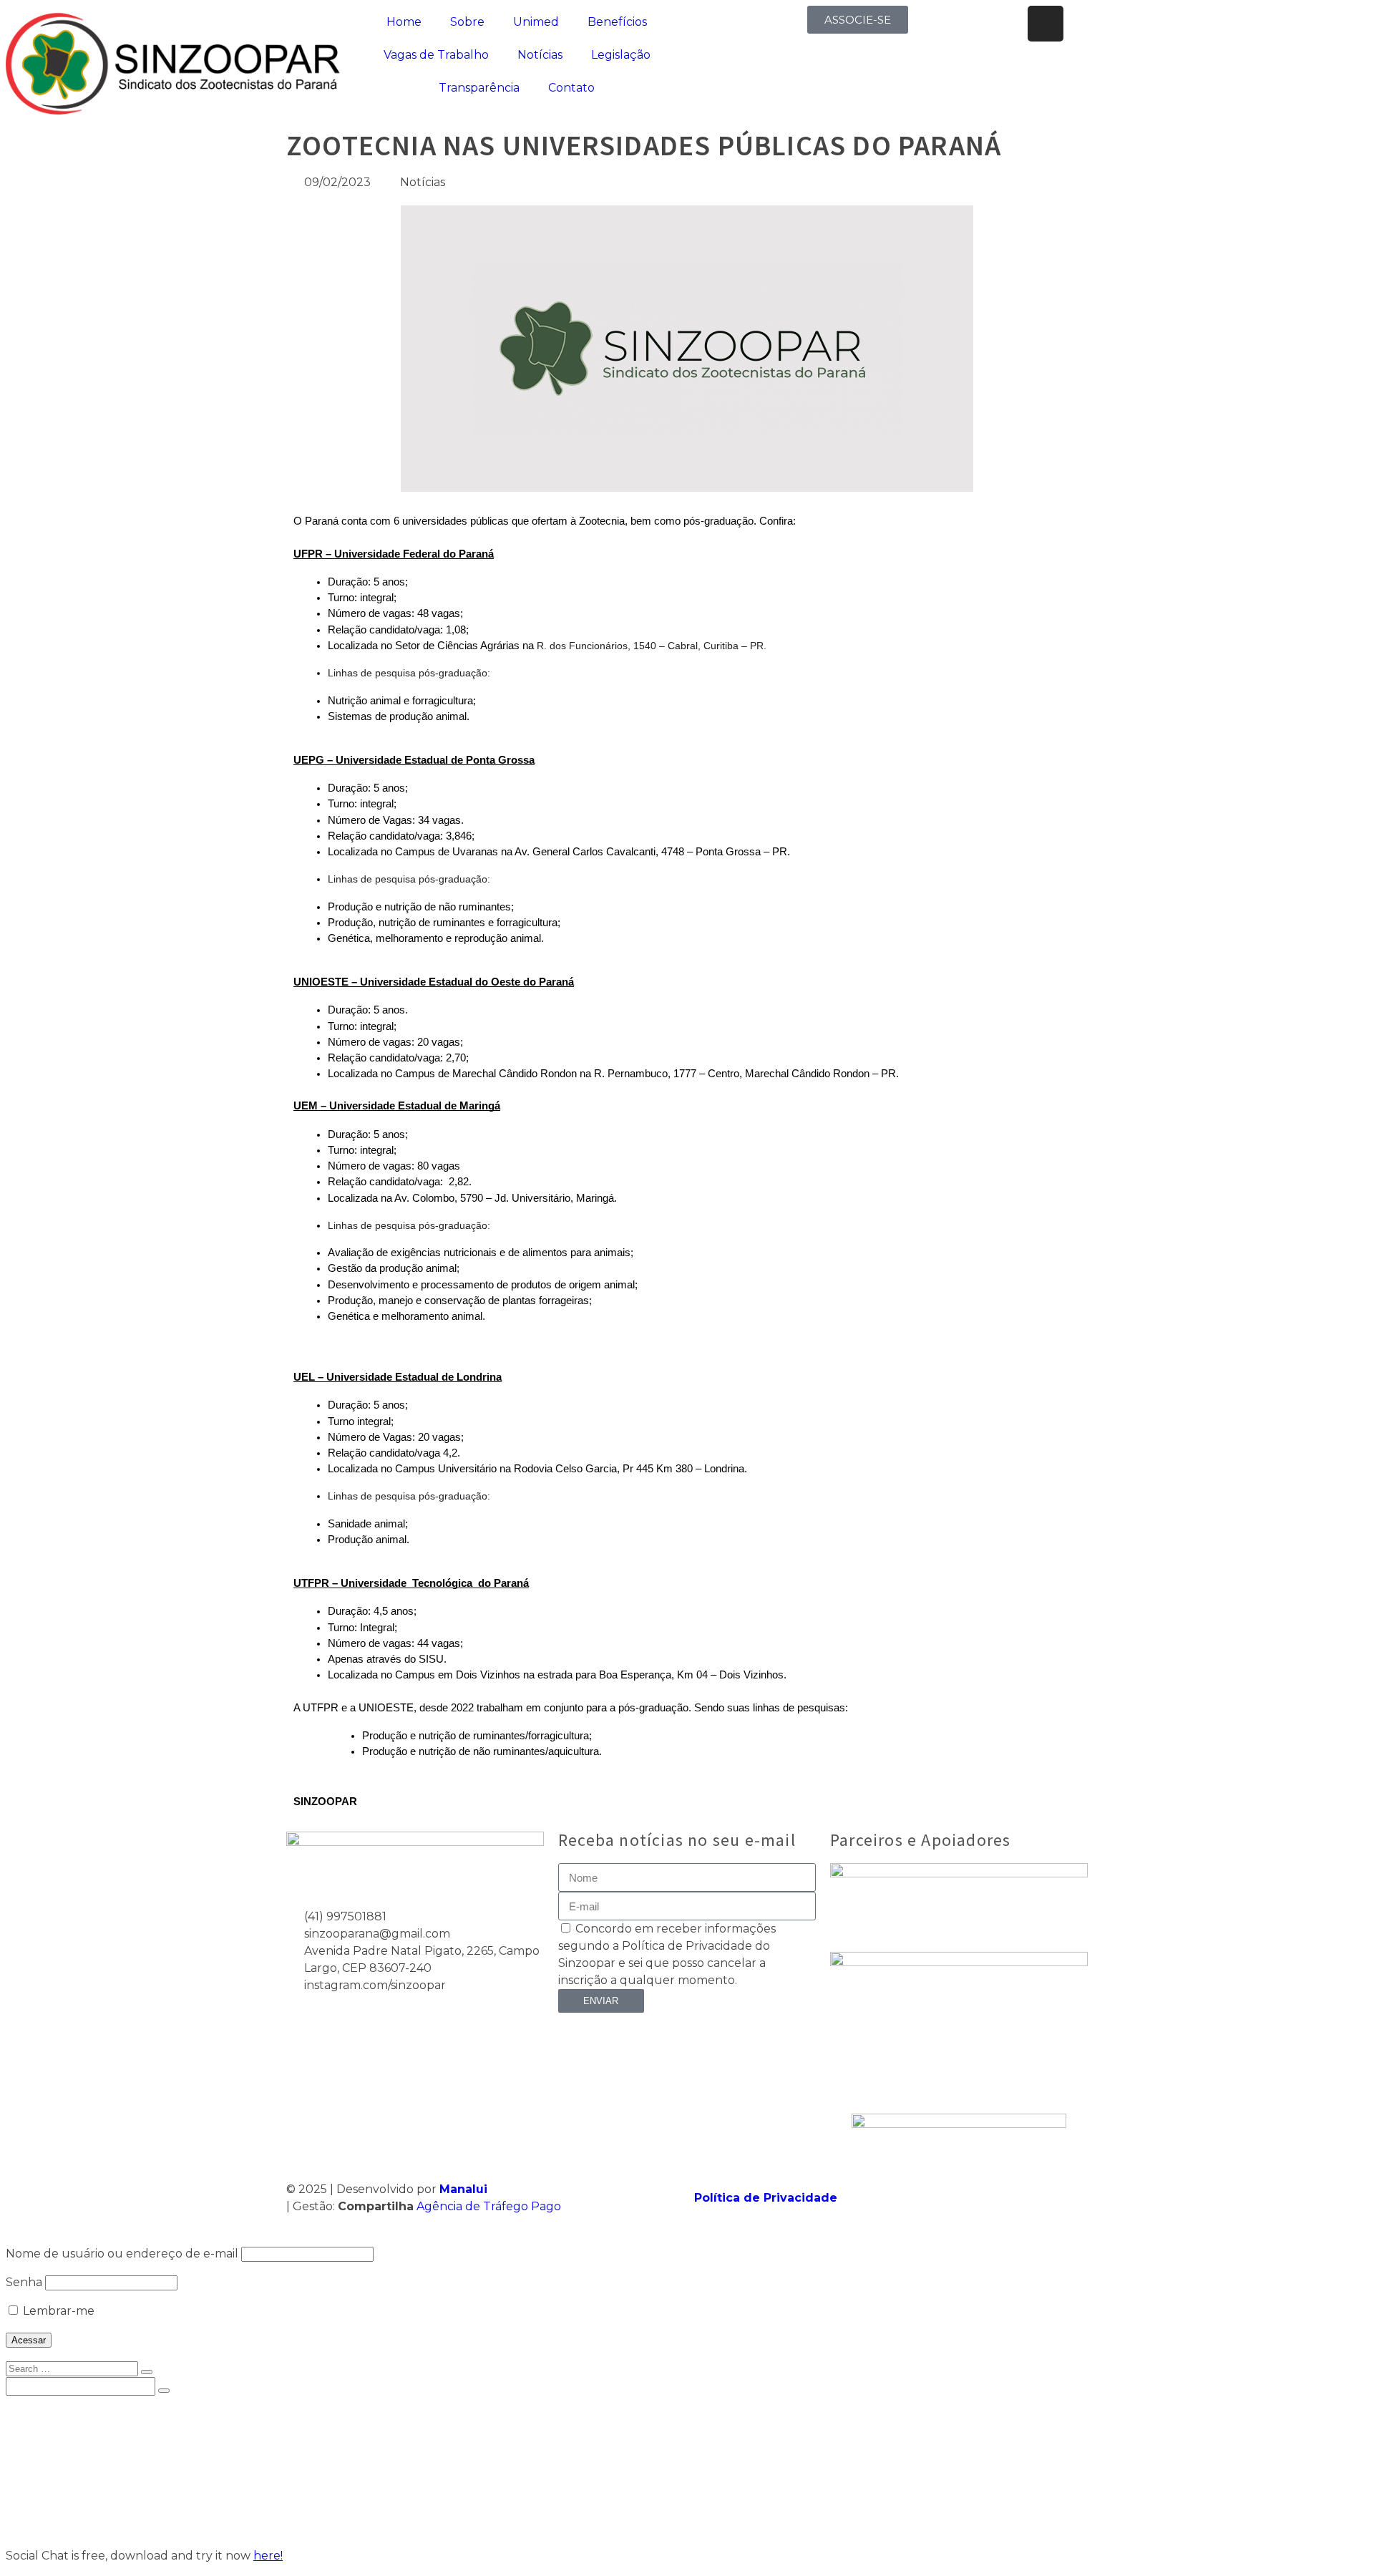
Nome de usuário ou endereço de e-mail (122, 2254)
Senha (24, 2282)
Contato (571, 88)
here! (268, 2556)
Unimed (536, 22)
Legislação (621, 55)
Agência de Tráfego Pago (489, 2206)
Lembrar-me (57, 2311)
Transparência (479, 88)
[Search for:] (73, 2368)
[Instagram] (1046, 24)
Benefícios (617, 22)
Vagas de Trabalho (436, 55)
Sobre (467, 22)
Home (404, 22)
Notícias (540, 55)
